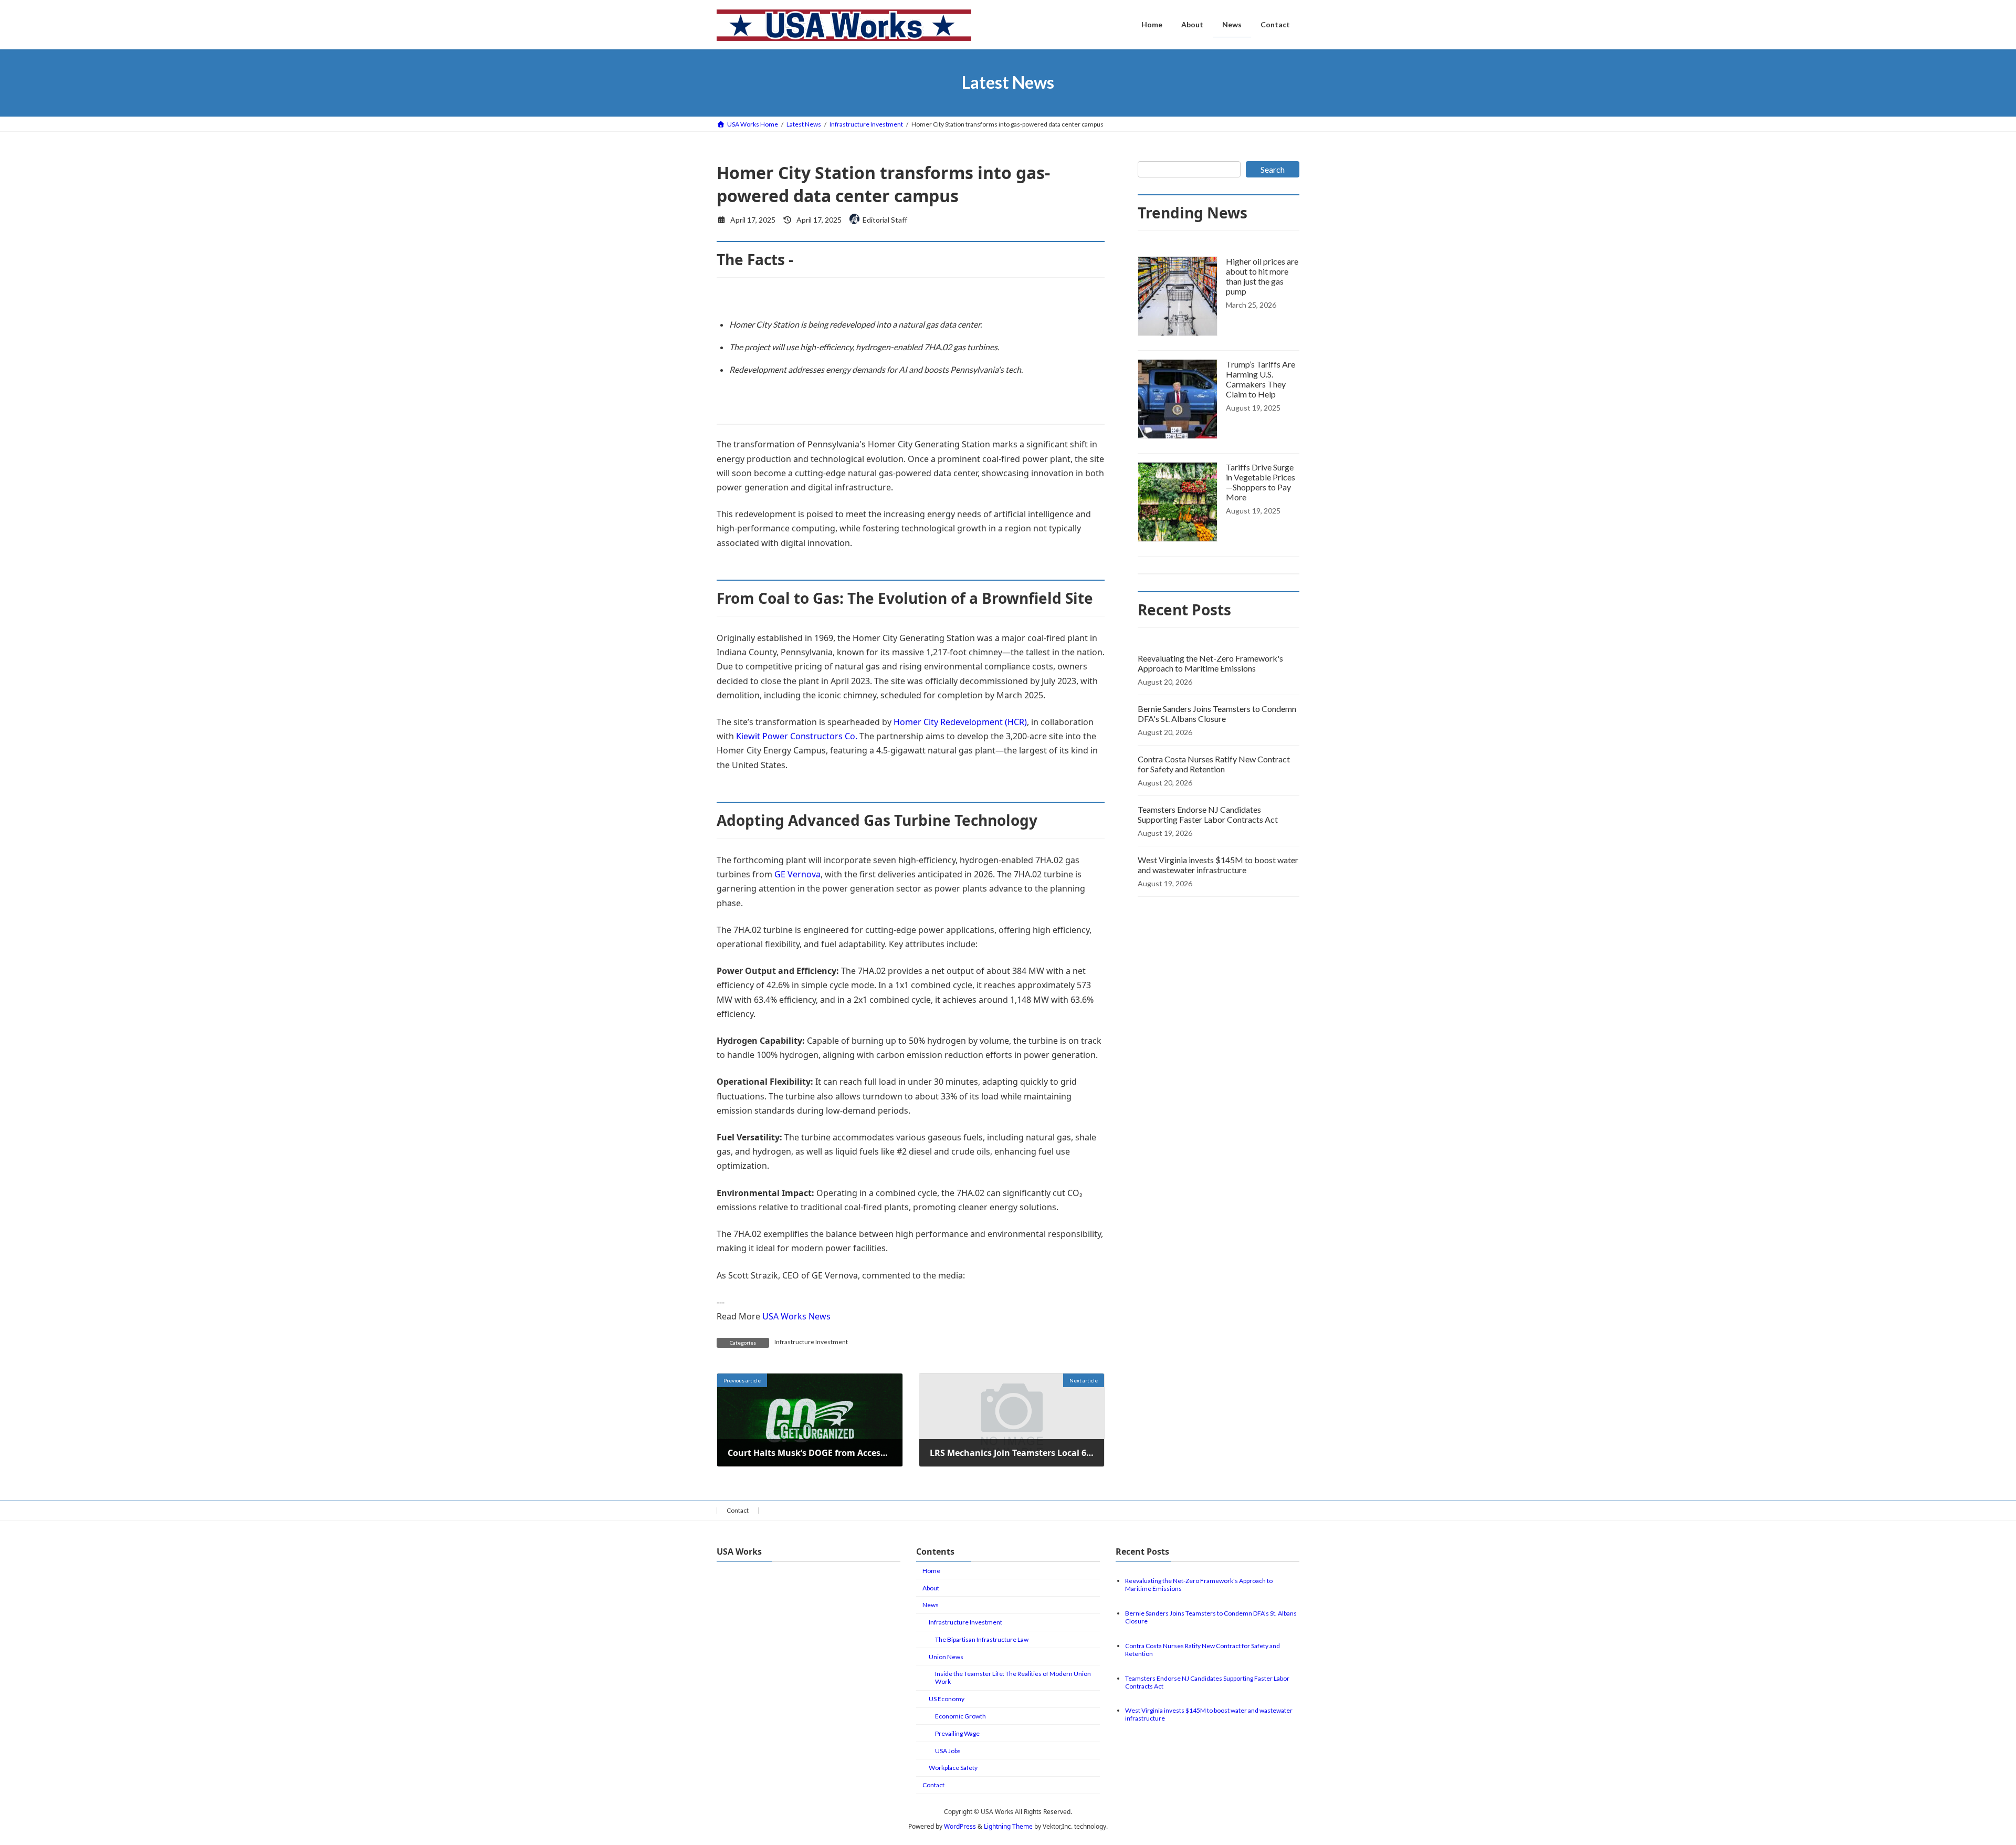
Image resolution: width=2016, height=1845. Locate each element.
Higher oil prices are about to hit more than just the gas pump (1262, 276)
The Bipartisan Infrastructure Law (982, 1639)
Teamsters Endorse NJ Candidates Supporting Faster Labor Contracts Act (1208, 814)
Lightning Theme (1008, 1826)
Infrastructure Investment (811, 1342)
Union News (946, 1657)
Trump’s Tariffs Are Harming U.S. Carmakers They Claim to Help (1261, 379)
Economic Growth (960, 1716)
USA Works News (796, 1316)
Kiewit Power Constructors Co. (797, 736)
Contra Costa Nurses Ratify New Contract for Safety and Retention (1214, 764)
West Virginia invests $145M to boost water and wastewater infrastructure (1218, 865)
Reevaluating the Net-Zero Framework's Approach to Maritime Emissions (1210, 663)
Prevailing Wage (957, 1733)
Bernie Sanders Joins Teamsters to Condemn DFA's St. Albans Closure (1217, 714)
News (931, 1605)
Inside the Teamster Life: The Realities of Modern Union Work (1013, 1678)
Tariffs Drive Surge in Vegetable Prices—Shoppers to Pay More (1261, 482)
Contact (738, 1510)
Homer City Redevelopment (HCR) (960, 722)
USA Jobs (948, 1751)
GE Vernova (797, 874)
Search (1273, 169)
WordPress (960, 1826)
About (931, 1588)
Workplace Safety (953, 1768)
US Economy (947, 1699)
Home (931, 1571)
